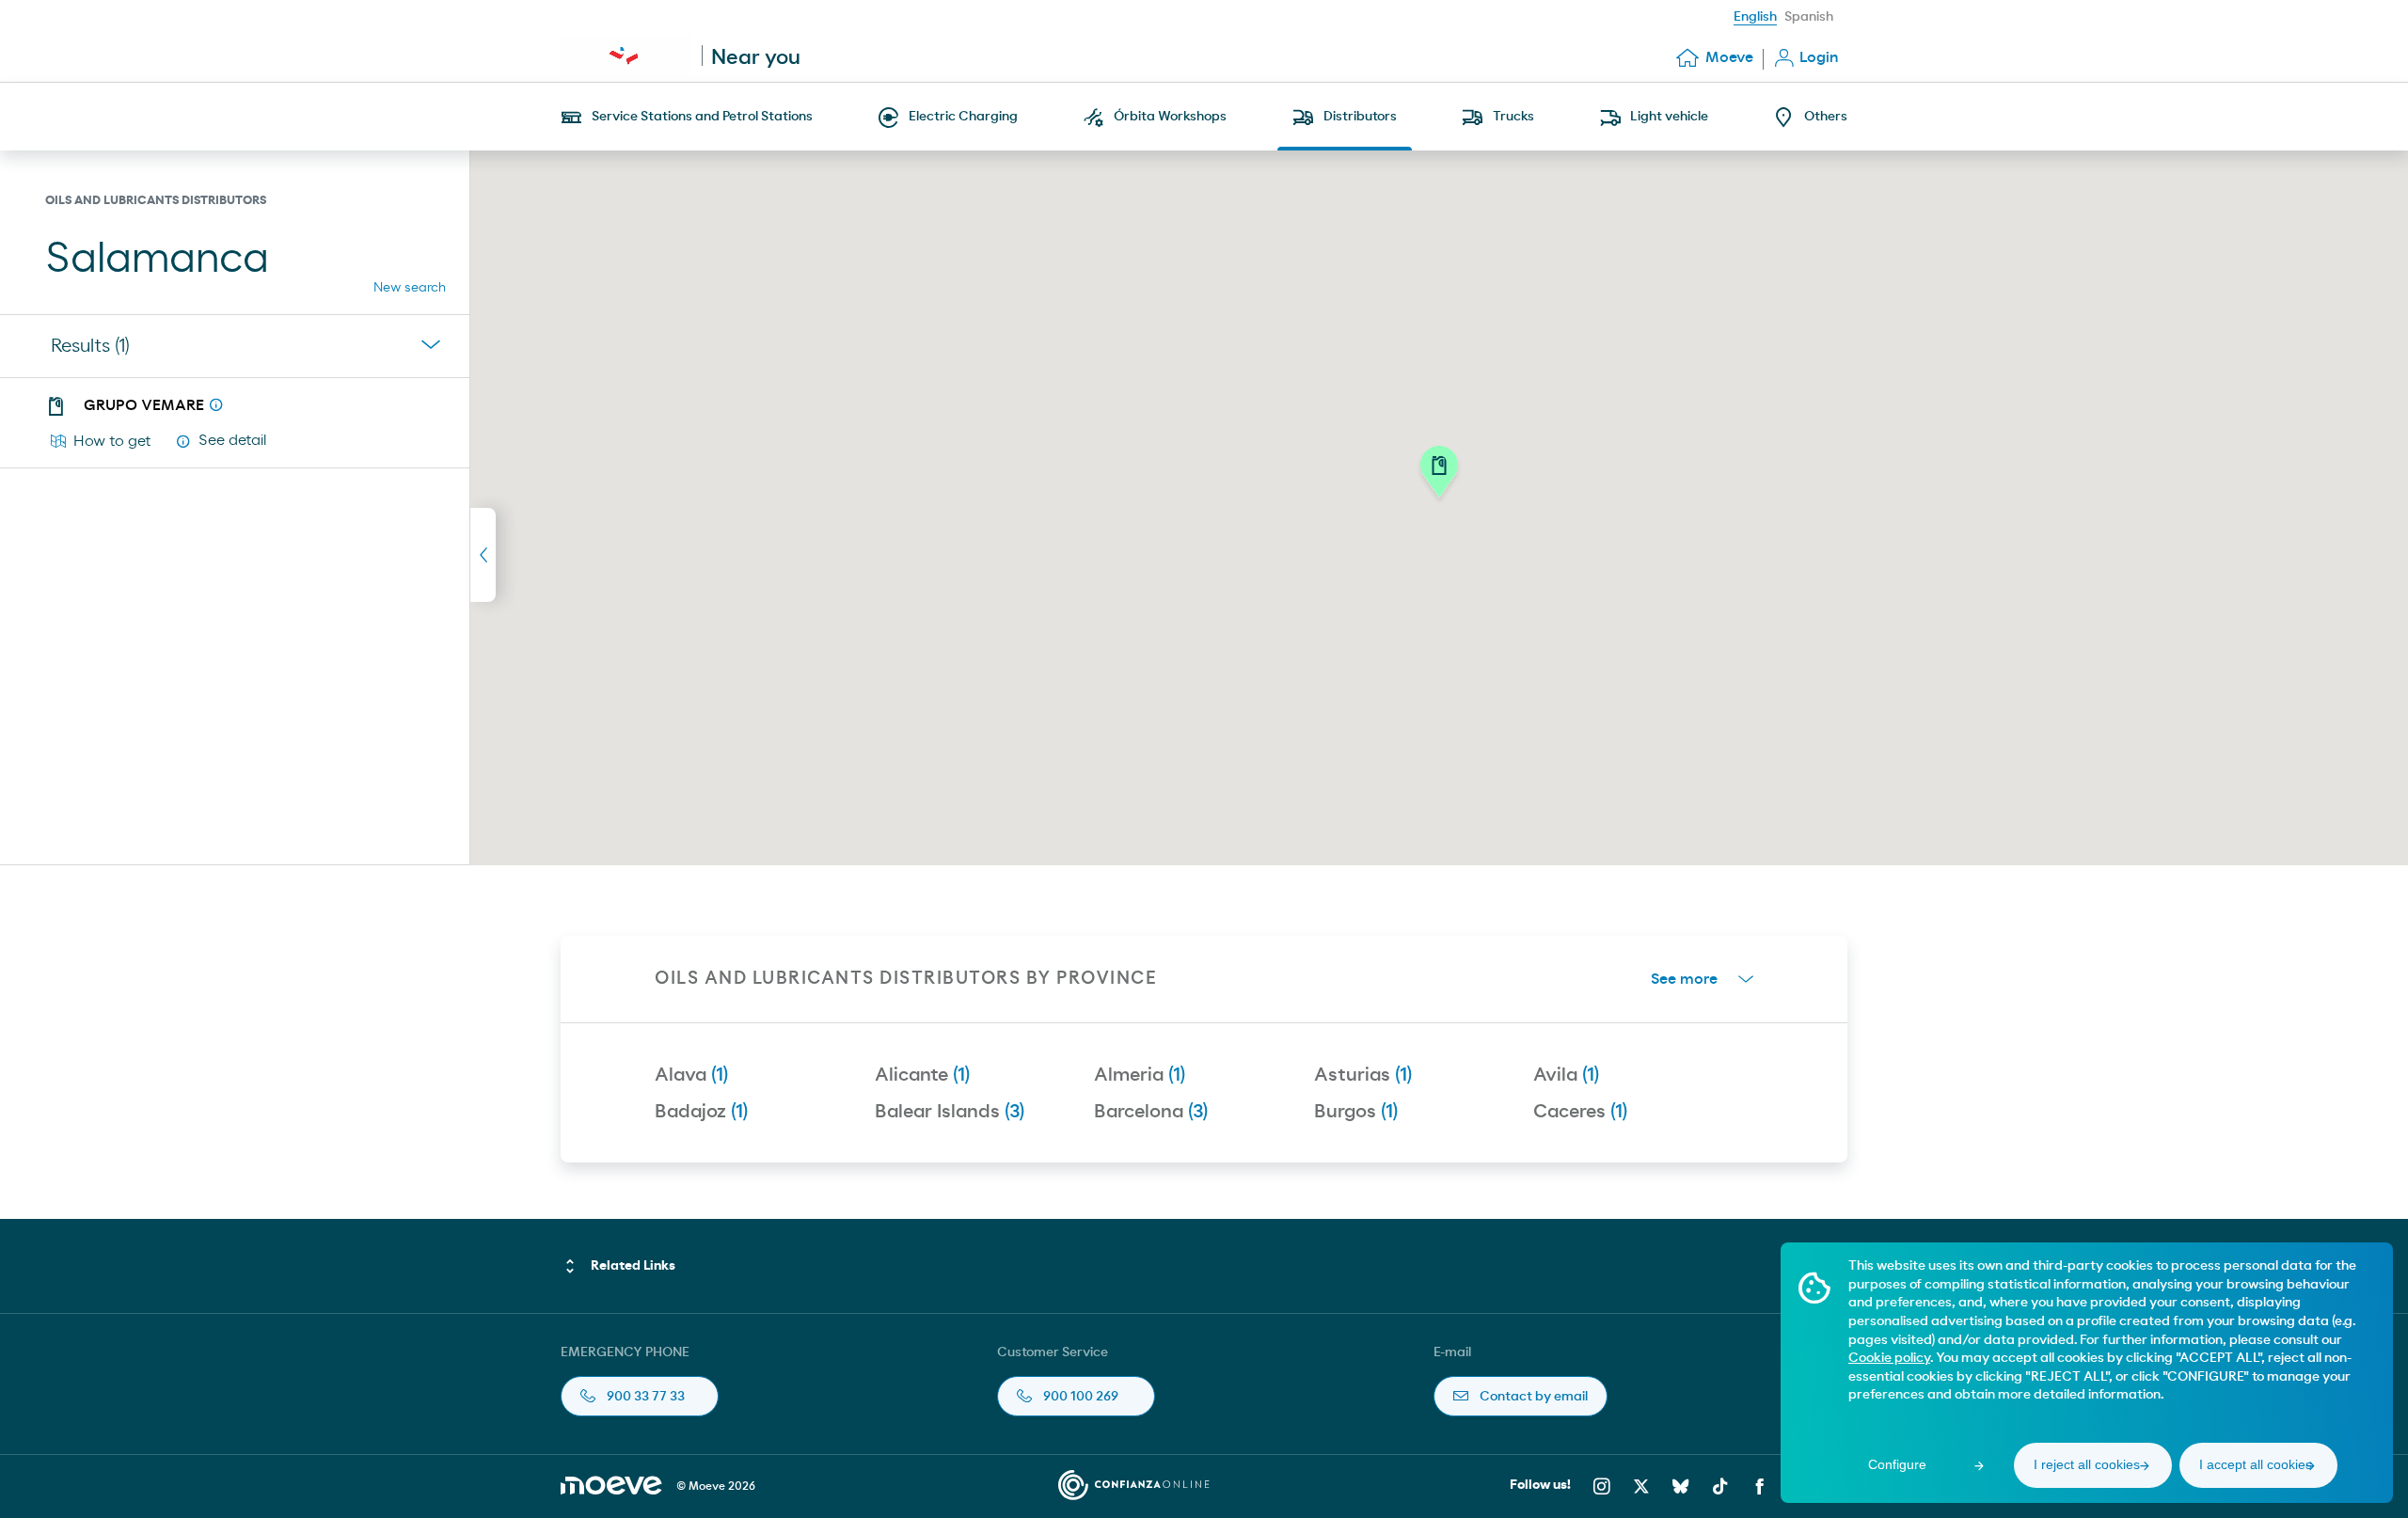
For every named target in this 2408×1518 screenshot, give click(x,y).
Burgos (1356, 1112)
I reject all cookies (2087, 1464)
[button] (1439, 477)
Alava (691, 1075)
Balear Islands (950, 1112)
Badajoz (701, 1112)
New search (410, 288)
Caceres (1580, 1112)
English (1755, 17)
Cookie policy (1889, 1358)
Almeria (1140, 1075)
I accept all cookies (2256, 1464)
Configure (1897, 1464)
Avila (1566, 1075)
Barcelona (1151, 1112)
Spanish (1809, 17)
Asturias (1363, 1075)
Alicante (922, 1075)
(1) (90, 346)
